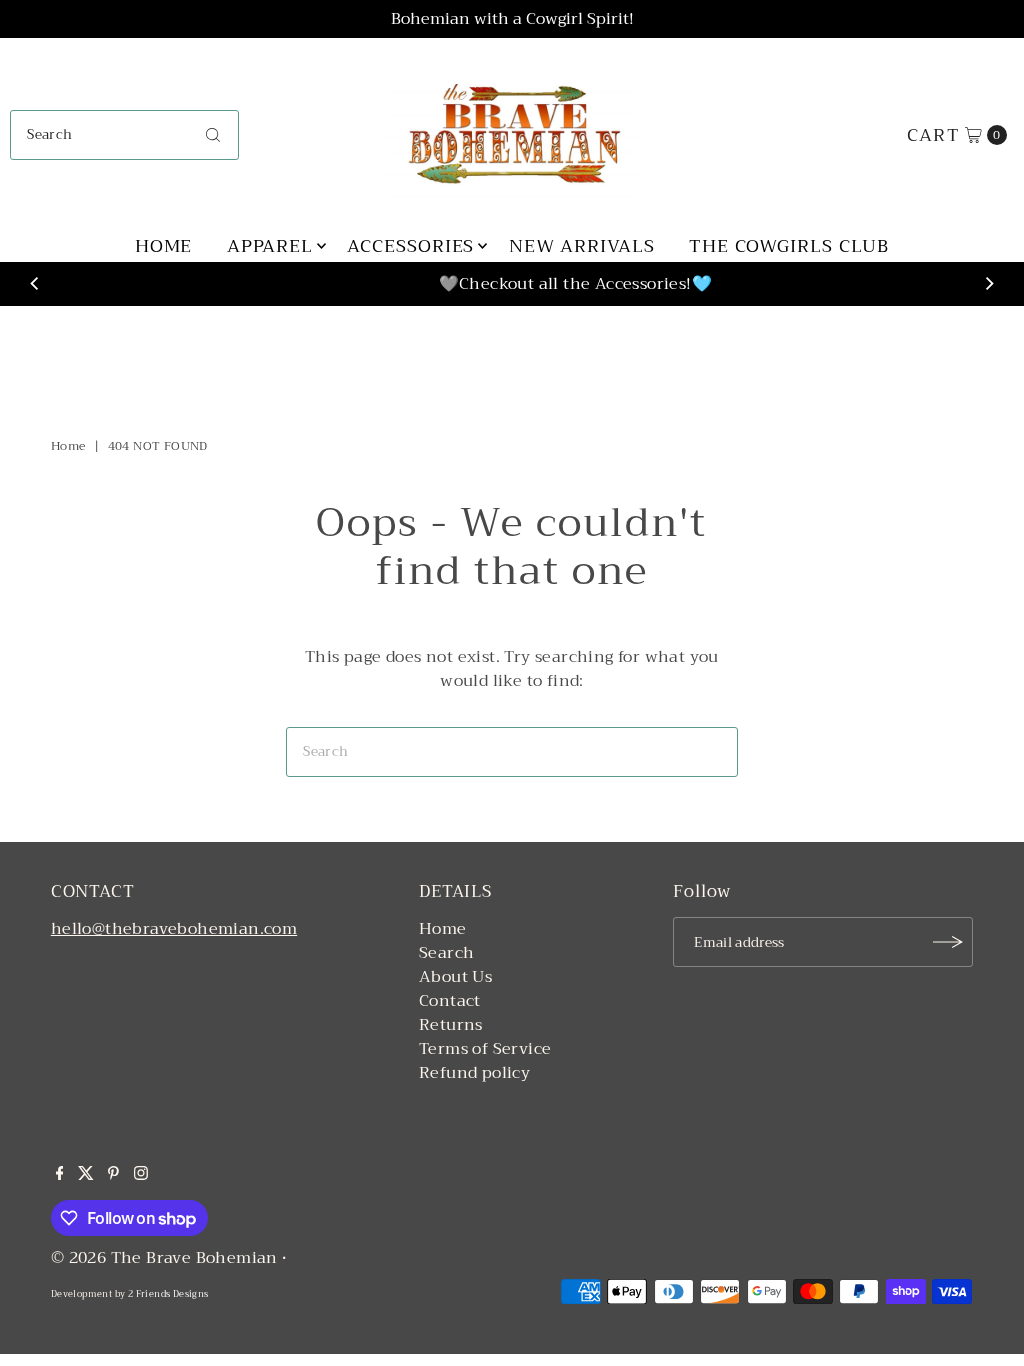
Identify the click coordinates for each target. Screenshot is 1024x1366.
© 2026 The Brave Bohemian (164, 1258)
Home (164, 246)
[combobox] (124, 135)
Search (446, 953)
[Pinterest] (113, 1175)
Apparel (270, 246)
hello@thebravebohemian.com (174, 929)
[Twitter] (86, 1175)
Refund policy (474, 1073)
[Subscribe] (948, 942)
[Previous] (35, 284)
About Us (455, 977)
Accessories (410, 246)
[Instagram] (141, 1175)
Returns (451, 1025)
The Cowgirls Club (789, 246)
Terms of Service (485, 1049)
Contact (450, 1001)
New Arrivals (582, 246)
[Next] (989, 284)
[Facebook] (60, 1175)
